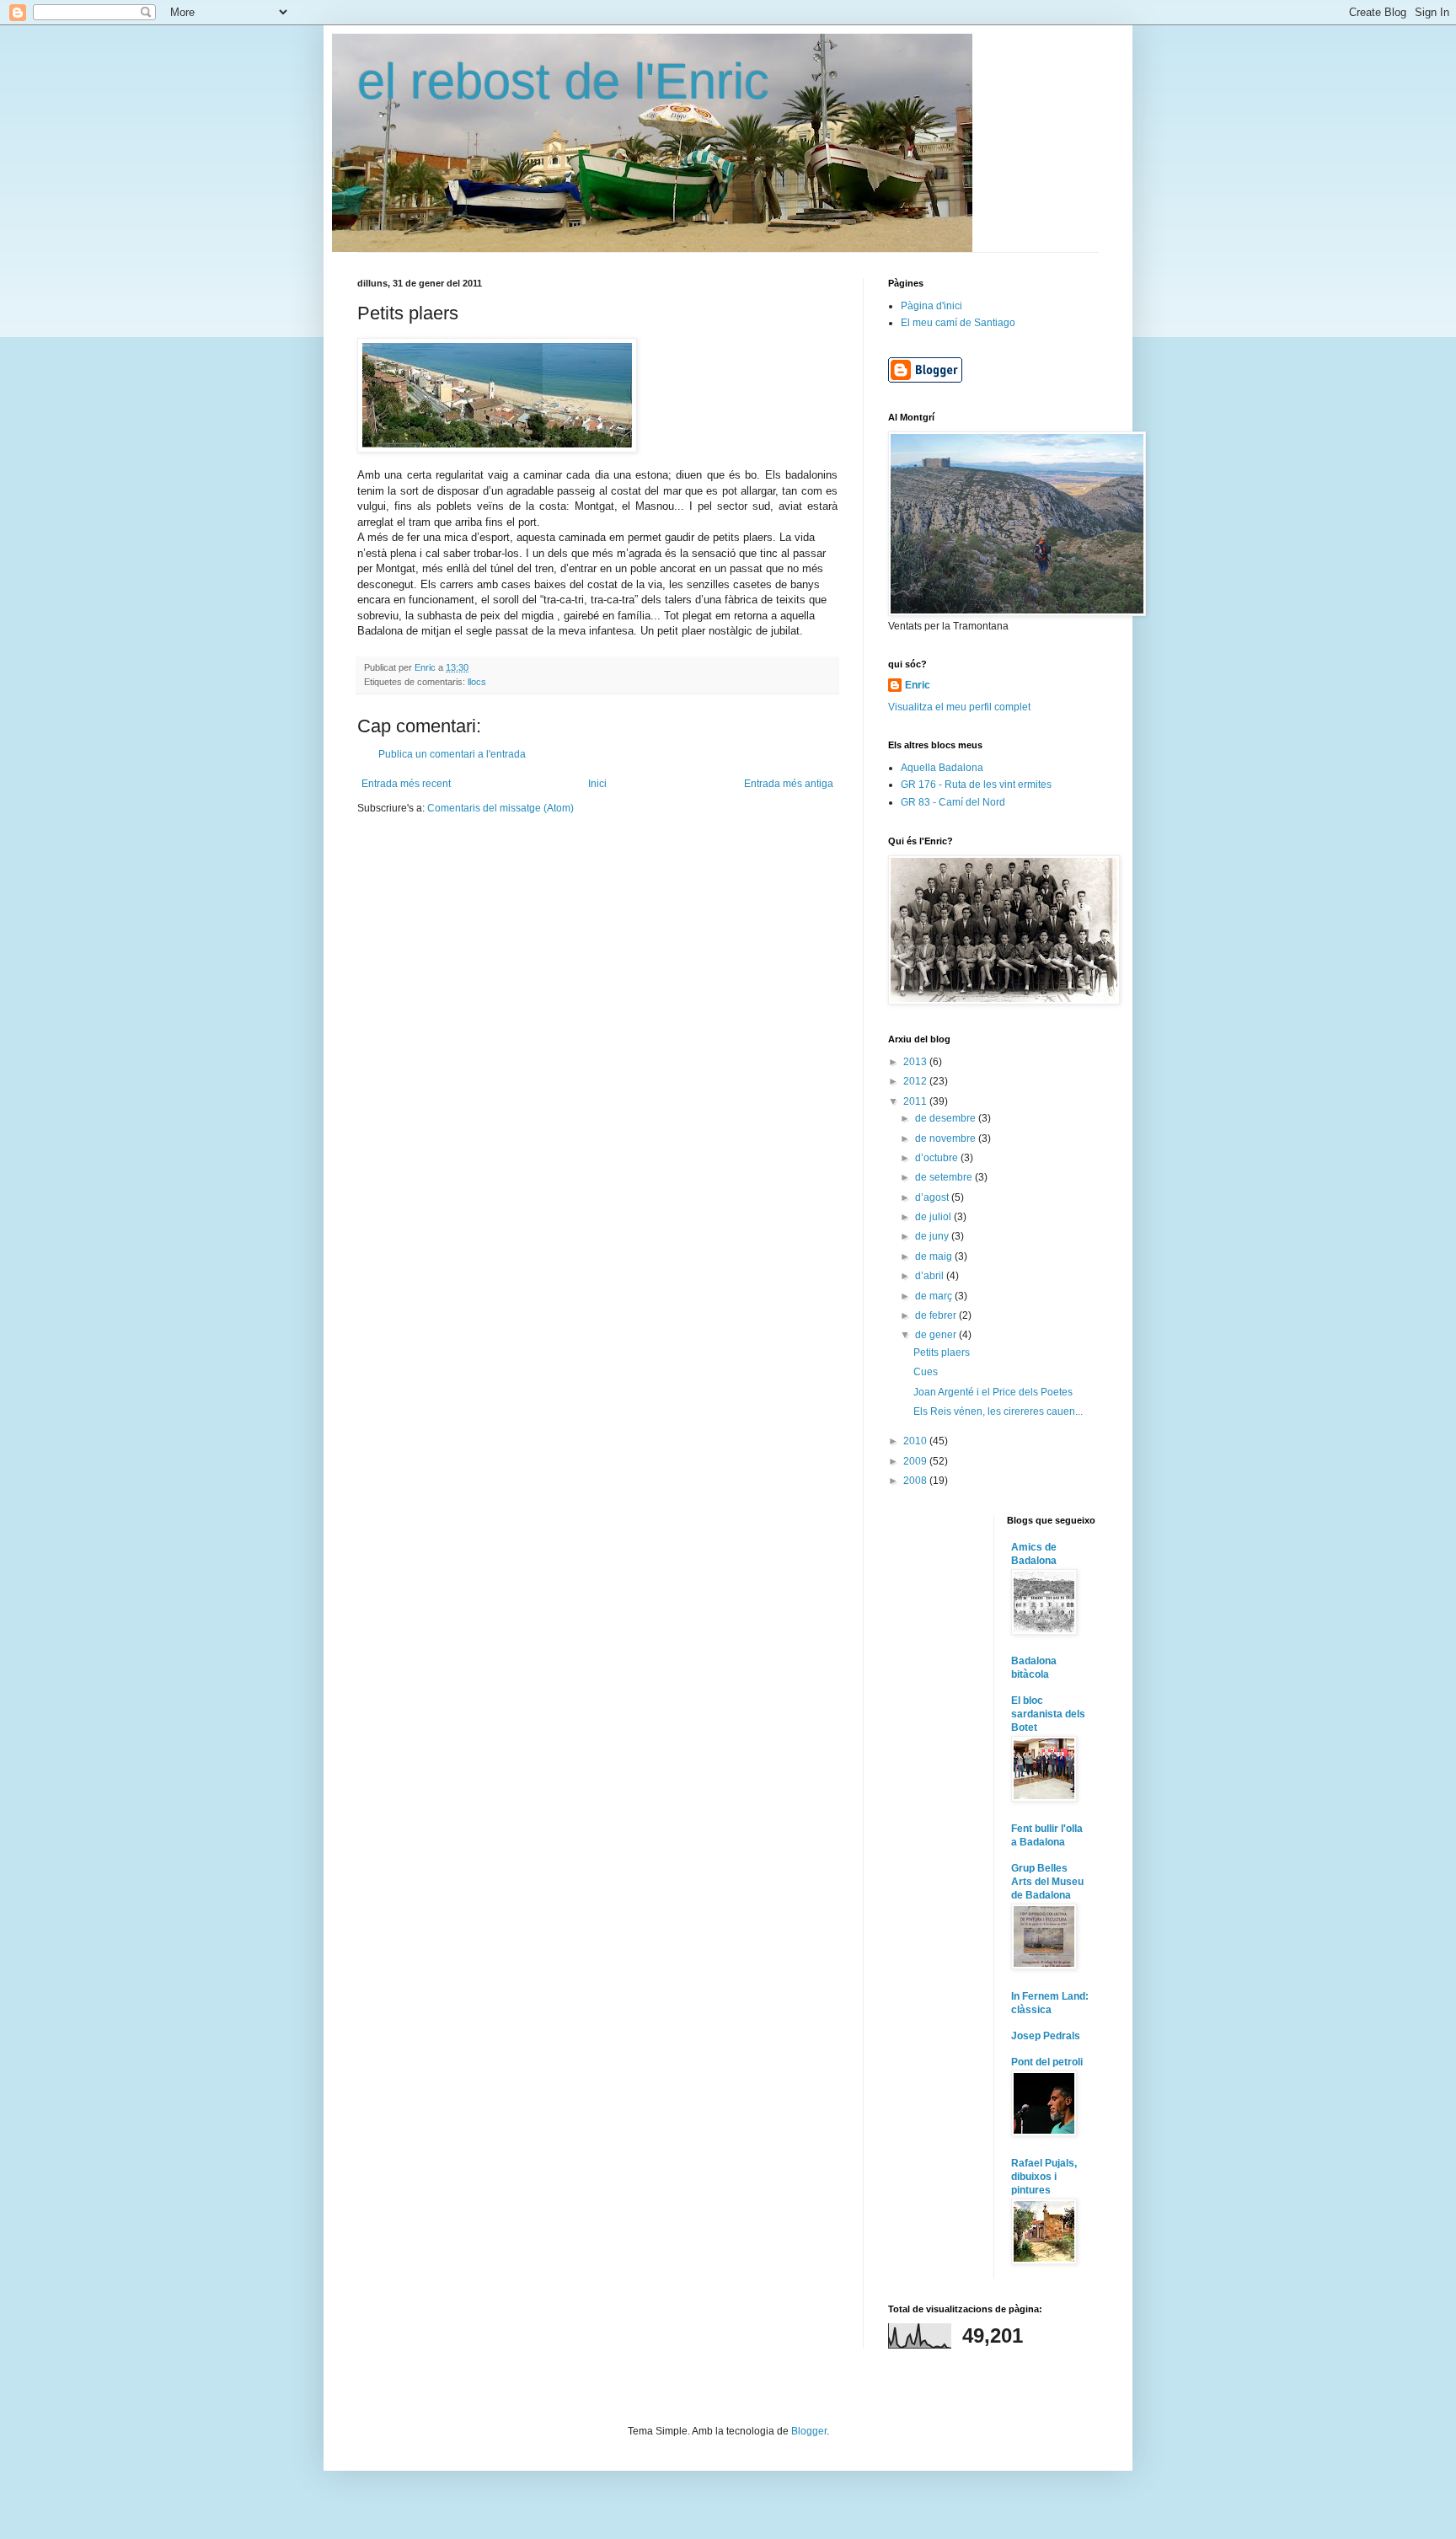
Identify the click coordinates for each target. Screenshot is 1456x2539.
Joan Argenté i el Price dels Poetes (993, 1392)
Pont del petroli (1047, 2062)
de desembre (947, 1118)
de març (935, 1296)
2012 (916, 1081)
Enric (918, 685)
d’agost (933, 1197)
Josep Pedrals (1046, 2036)
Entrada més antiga (789, 784)
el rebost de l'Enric (563, 81)
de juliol (934, 1217)
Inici (597, 784)
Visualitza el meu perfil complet (959, 707)
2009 (916, 1461)
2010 (916, 1441)
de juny (933, 1236)
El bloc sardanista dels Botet (1048, 1714)
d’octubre (938, 1158)
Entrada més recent (406, 784)
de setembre (945, 1177)
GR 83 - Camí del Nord (953, 802)
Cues (926, 1372)
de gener (937, 1335)
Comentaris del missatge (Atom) (500, 808)
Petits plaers (942, 1353)
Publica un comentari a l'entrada (452, 754)
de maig (935, 1256)
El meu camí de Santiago (958, 323)
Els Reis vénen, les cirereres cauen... (998, 1411)
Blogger (809, 2431)
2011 (916, 1101)
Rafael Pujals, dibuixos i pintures (1044, 2177)
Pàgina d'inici (931, 306)
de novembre (947, 1138)
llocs (477, 682)
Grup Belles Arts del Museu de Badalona (1047, 1882)
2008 (916, 1481)
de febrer (937, 1315)
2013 (916, 1062)
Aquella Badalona (942, 768)
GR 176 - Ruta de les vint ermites (976, 785)
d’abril (931, 1276)
